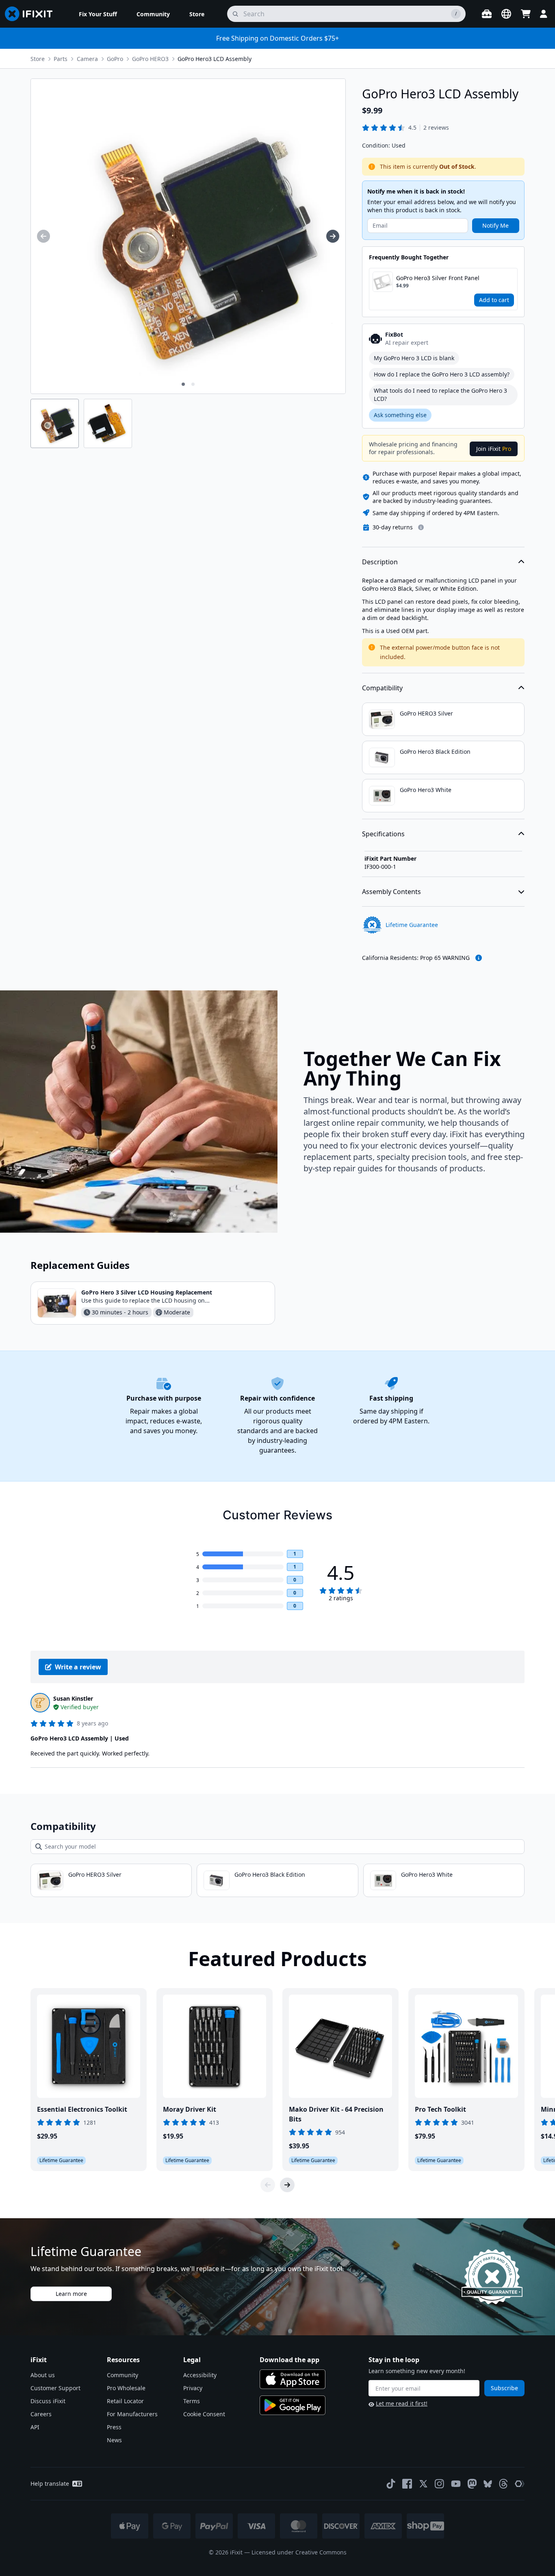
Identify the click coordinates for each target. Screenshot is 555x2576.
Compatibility (382, 688)
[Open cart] (526, 14)
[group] (43, 236)
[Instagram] (440, 2484)
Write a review (78, 1667)
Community (122, 2375)
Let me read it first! (402, 2403)
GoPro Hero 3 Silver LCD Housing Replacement (147, 1292)
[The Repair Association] (520, 2484)
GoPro (115, 59)
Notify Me (495, 225)
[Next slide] (287, 2185)
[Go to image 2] (193, 384)
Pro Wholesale (126, 2388)
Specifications (383, 834)
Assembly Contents (391, 892)
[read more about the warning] (479, 958)
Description (380, 562)
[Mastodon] (472, 2484)
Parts (61, 59)
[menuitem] (98, 14)
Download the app (289, 2360)
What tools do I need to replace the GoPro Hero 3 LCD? (440, 395)
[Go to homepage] (32, 14)
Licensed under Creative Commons (299, 2552)
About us (43, 2375)
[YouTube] (456, 2484)
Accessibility (200, 2375)
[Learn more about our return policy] (421, 527)
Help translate (50, 2484)
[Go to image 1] (183, 384)
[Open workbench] (487, 14)
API (35, 2427)
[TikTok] (391, 2484)
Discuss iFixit (48, 2401)
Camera (87, 59)
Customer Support (55, 2388)
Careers (41, 2414)
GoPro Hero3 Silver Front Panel (438, 278)
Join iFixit (494, 449)
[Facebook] (407, 2484)
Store (38, 59)
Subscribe (504, 2388)
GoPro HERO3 (150, 59)
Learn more (71, 2294)
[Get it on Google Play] (293, 2405)
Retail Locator (125, 2401)
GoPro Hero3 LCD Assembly (215, 59)
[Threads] (503, 2484)
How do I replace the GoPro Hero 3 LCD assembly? (442, 374)
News (114, 2440)
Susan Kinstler (73, 1698)
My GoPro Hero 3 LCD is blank (414, 358)
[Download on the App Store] (293, 2379)
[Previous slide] (268, 2185)
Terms (192, 2401)
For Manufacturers (132, 2414)
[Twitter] (423, 2484)
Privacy (193, 2388)
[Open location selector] (506, 14)
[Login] (544, 14)
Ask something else (400, 415)
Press (114, 2427)
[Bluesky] (488, 2484)
